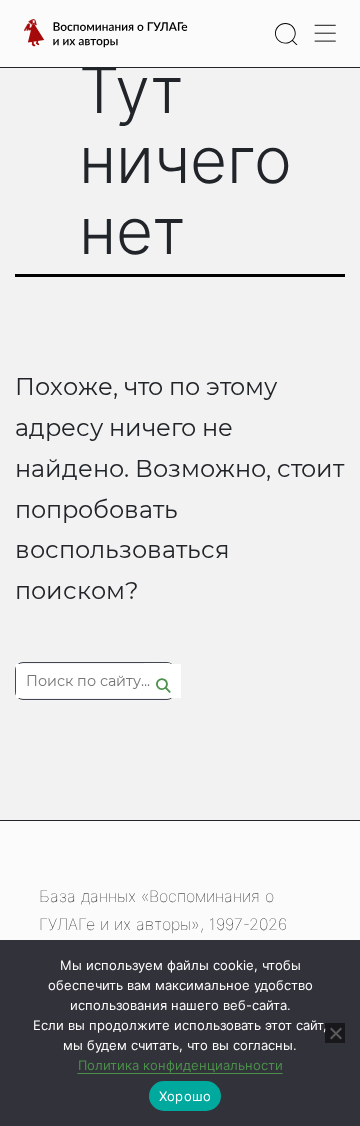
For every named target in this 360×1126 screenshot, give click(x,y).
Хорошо (185, 1096)
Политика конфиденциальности (180, 1065)
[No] (335, 1033)
